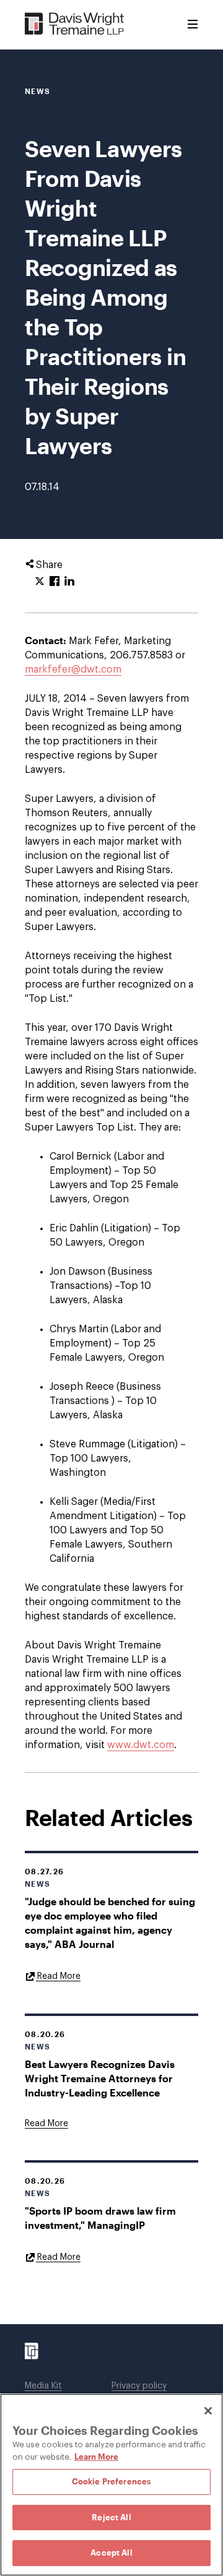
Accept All (111, 2552)
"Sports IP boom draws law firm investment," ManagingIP (100, 2218)
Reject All (111, 2517)
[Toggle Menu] (193, 25)
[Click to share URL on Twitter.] (40, 582)
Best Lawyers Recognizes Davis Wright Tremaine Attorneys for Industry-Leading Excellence (100, 2078)
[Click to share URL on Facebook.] (55, 582)
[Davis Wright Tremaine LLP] (75, 24)
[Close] (208, 2411)
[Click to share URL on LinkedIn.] (69, 582)
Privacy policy (139, 2386)
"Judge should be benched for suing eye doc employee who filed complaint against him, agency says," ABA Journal (110, 1923)
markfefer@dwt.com (73, 670)
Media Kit (43, 2386)
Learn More (96, 2457)
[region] (111, 2485)
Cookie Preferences (111, 2481)
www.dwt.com (141, 1745)
